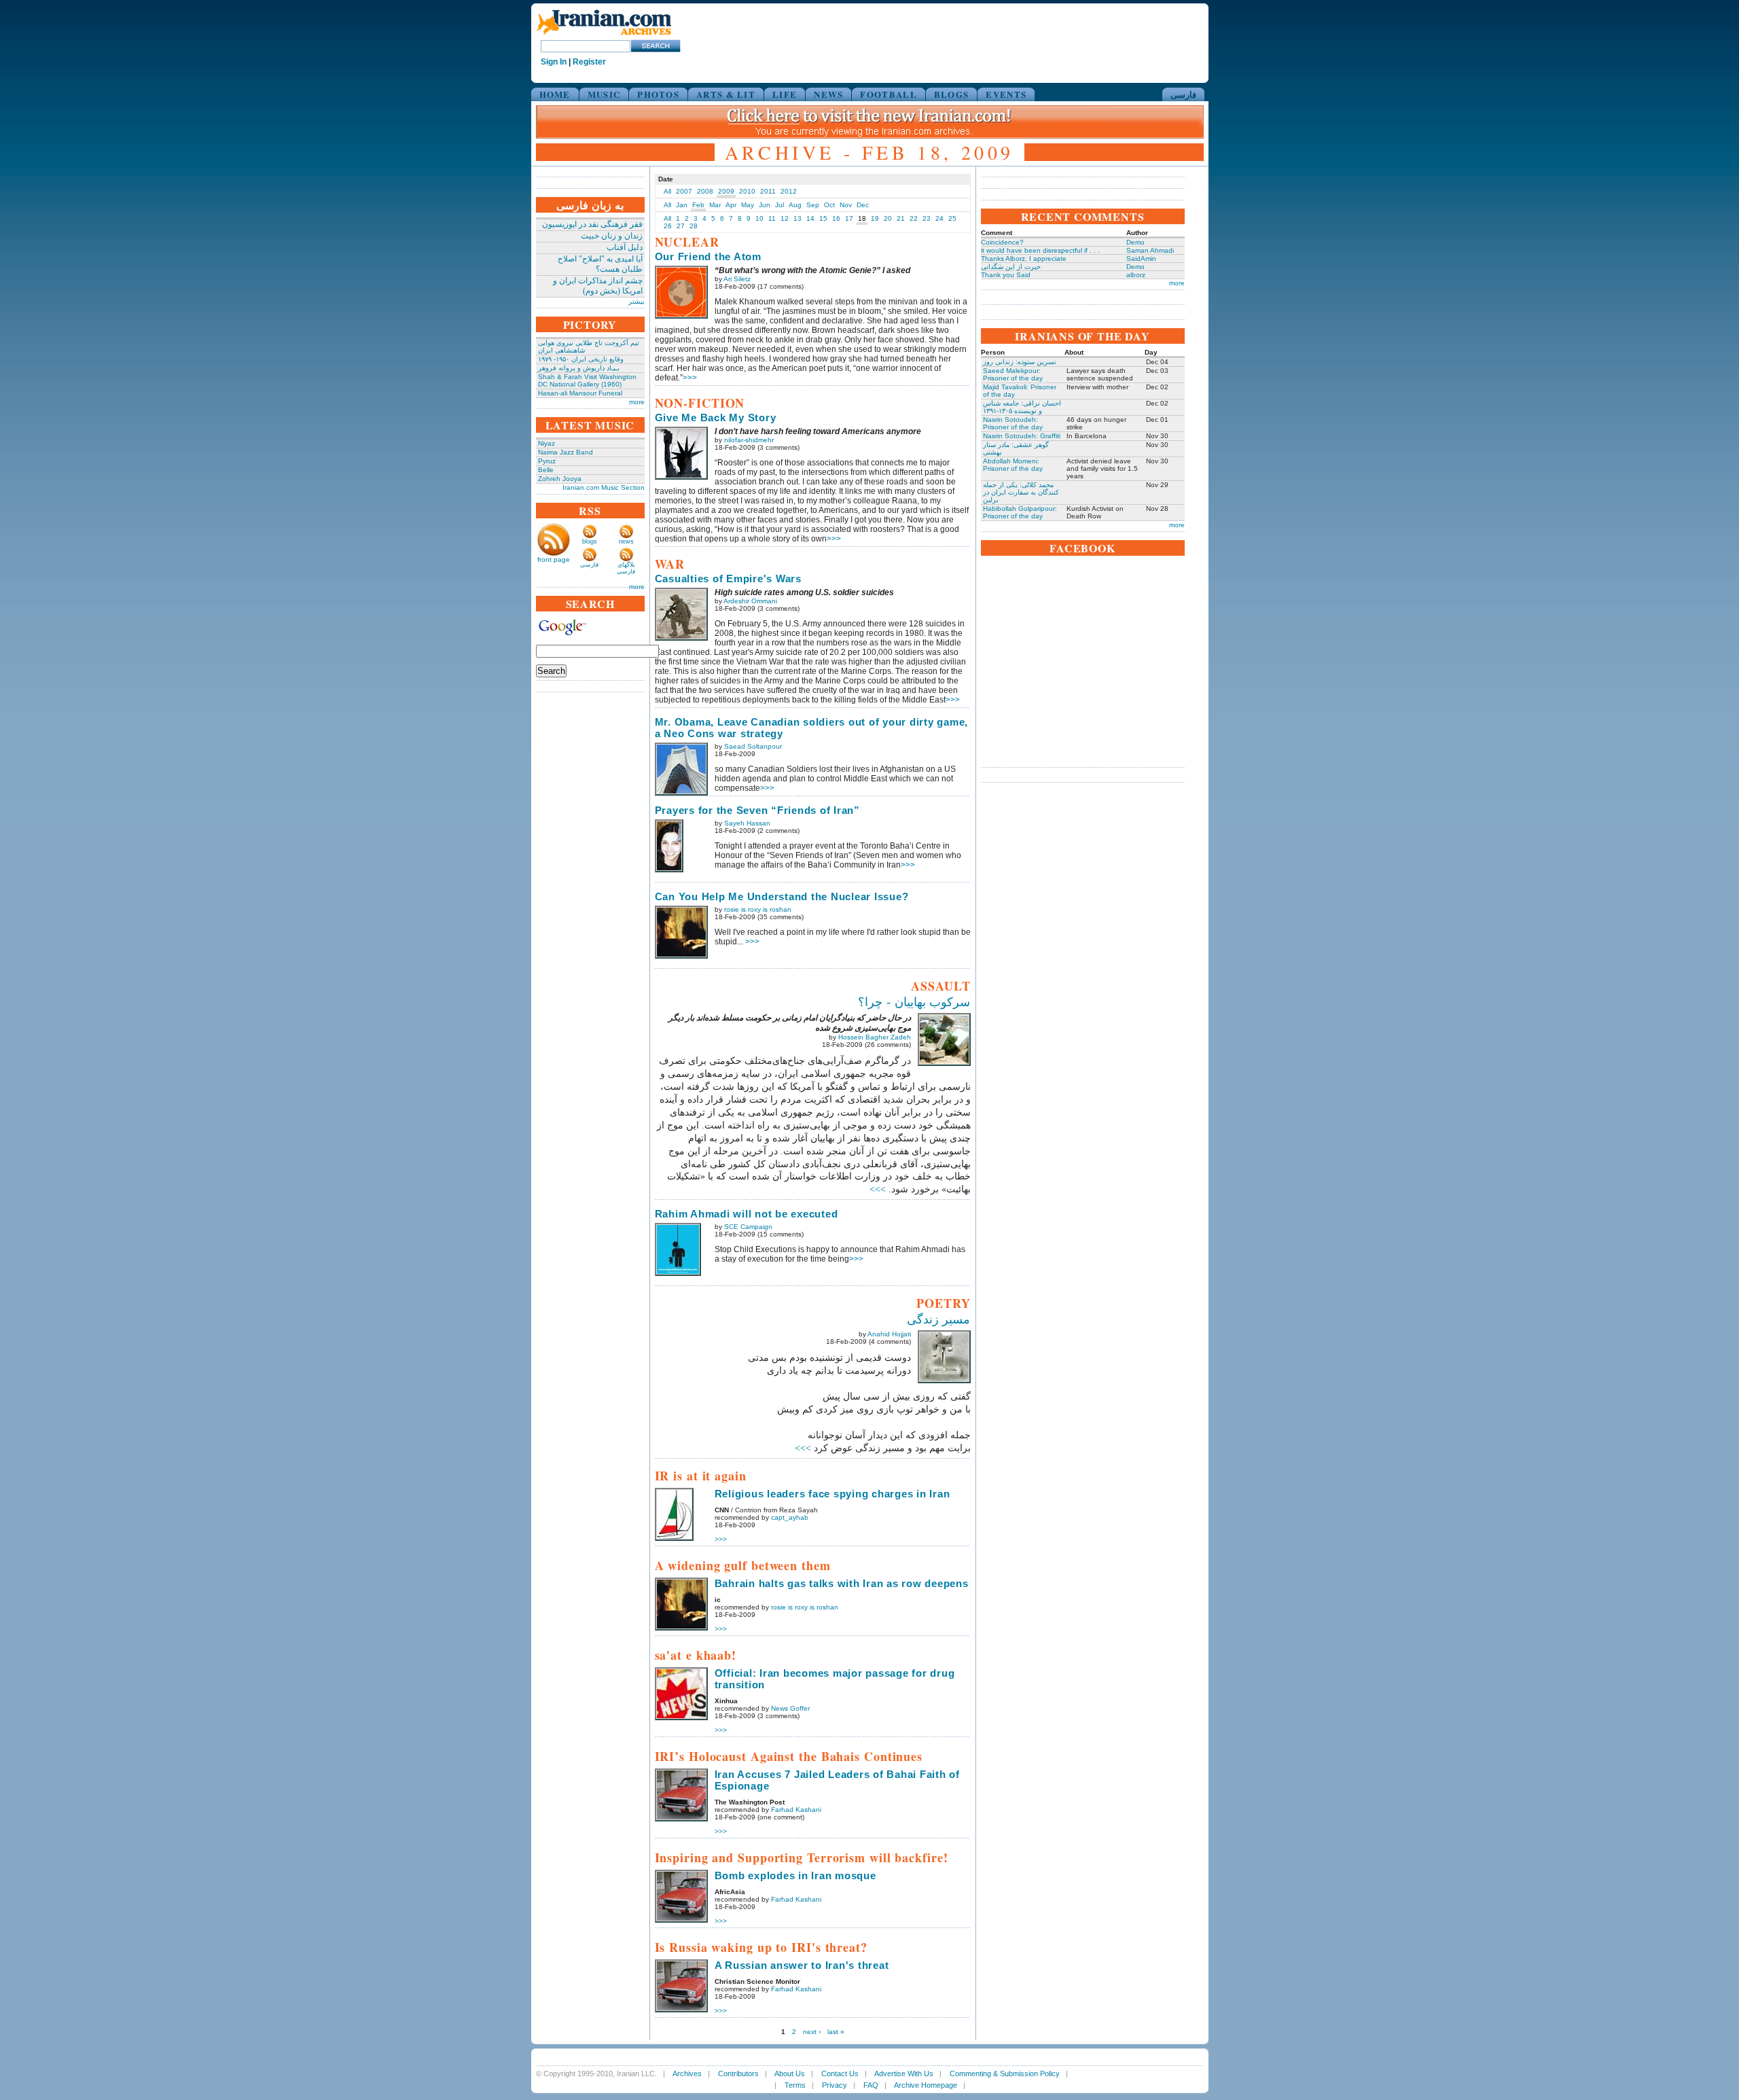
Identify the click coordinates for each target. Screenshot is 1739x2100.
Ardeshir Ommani (750, 601)
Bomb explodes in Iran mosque (795, 1875)
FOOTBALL (888, 94)
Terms (795, 2085)
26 (668, 226)
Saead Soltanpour (753, 746)
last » (836, 2032)
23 (927, 218)
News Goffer (790, 1708)
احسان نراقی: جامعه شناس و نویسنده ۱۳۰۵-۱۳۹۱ (1022, 407)
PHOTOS (658, 94)
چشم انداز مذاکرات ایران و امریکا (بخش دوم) (598, 286)
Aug (795, 205)
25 (952, 218)
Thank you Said (1006, 275)
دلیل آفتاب (625, 247)
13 (797, 218)
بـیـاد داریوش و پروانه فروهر (579, 368)
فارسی (1183, 94)
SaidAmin (1141, 259)
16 (836, 218)
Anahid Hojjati (889, 1334)
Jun (765, 205)
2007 (684, 191)
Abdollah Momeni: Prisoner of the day (1013, 465)
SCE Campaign (748, 1227)
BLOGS (952, 94)
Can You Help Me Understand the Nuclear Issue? (782, 896)
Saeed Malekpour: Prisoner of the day (1013, 374)
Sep (813, 205)
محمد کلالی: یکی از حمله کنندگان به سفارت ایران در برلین (1021, 492)
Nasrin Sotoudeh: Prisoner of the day (1013, 423)
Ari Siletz (737, 279)
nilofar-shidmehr (749, 440)
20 (888, 218)
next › (812, 2032)
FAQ (871, 2085)
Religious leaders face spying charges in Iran (832, 1494)
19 (875, 218)
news (626, 541)
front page (554, 559)
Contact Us (840, 2074)
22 (914, 218)
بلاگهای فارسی (626, 568)
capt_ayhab (790, 1517)
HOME (555, 94)
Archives (687, 2074)
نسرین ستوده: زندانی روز (1020, 362)
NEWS (828, 94)
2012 (789, 191)
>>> (690, 378)
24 (939, 218)
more (637, 402)
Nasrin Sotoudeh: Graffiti (1022, 436)
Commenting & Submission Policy (1005, 2074)
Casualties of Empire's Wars (728, 579)
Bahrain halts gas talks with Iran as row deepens (842, 1583)
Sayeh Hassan (747, 823)
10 (759, 218)
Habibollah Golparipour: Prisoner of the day (1020, 512)
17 (849, 218)
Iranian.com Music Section (604, 487)
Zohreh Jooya (560, 479)
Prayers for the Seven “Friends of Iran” (757, 810)
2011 (768, 191)
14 (810, 218)
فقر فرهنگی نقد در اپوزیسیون (592, 224)
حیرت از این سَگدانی (1011, 267)
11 (772, 218)
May (748, 205)
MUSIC (604, 94)
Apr (731, 205)
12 (785, 218)
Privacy (835, 2085)
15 (823, 218)
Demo (1135, 242)
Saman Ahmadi (1150, 250)
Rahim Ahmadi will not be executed (747, 1214)
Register (589, 62)
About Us (790, 2074)
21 (901, 218)
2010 (747, 191)
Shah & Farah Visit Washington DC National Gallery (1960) (587, 380)
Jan (682, 205)
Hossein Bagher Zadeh (875, 1037)
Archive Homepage (926, 2085)
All (667, 191)
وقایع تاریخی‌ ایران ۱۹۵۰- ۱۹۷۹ (581, 359)
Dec (863, 205)
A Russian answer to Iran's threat (802, 1965)
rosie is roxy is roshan (758, 909)
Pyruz (547, 461)
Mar (715, 205)
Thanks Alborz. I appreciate (1024, 259)
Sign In (554, 62)
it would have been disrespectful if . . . (1040, 250)
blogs (590, 541)
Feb (698, 205)
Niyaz (546, 443)
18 (862, 218)
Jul (779, 205)
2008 (705, 191)
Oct (829, 205)
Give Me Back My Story (716, 417)
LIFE (785, 94)
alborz (1136, 275)
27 (681, 226)
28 (694, 226)
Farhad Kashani (796, 1810)
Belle (546, 470)
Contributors (738, 2074)
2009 (726, 191)
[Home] (604, 36)
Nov (846, 205)
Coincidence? (1002, 242)
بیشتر (637, 301)
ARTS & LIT (726, 94)
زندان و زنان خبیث (612, 236)
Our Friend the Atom (708, 256)
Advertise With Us (904, 2074)
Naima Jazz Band (566, 452)
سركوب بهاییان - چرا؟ (914, 1002)
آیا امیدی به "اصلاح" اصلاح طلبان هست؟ (600, 264)
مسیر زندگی (939, 1319)
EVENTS (1006, 94)
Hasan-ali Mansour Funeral (580, 393)
